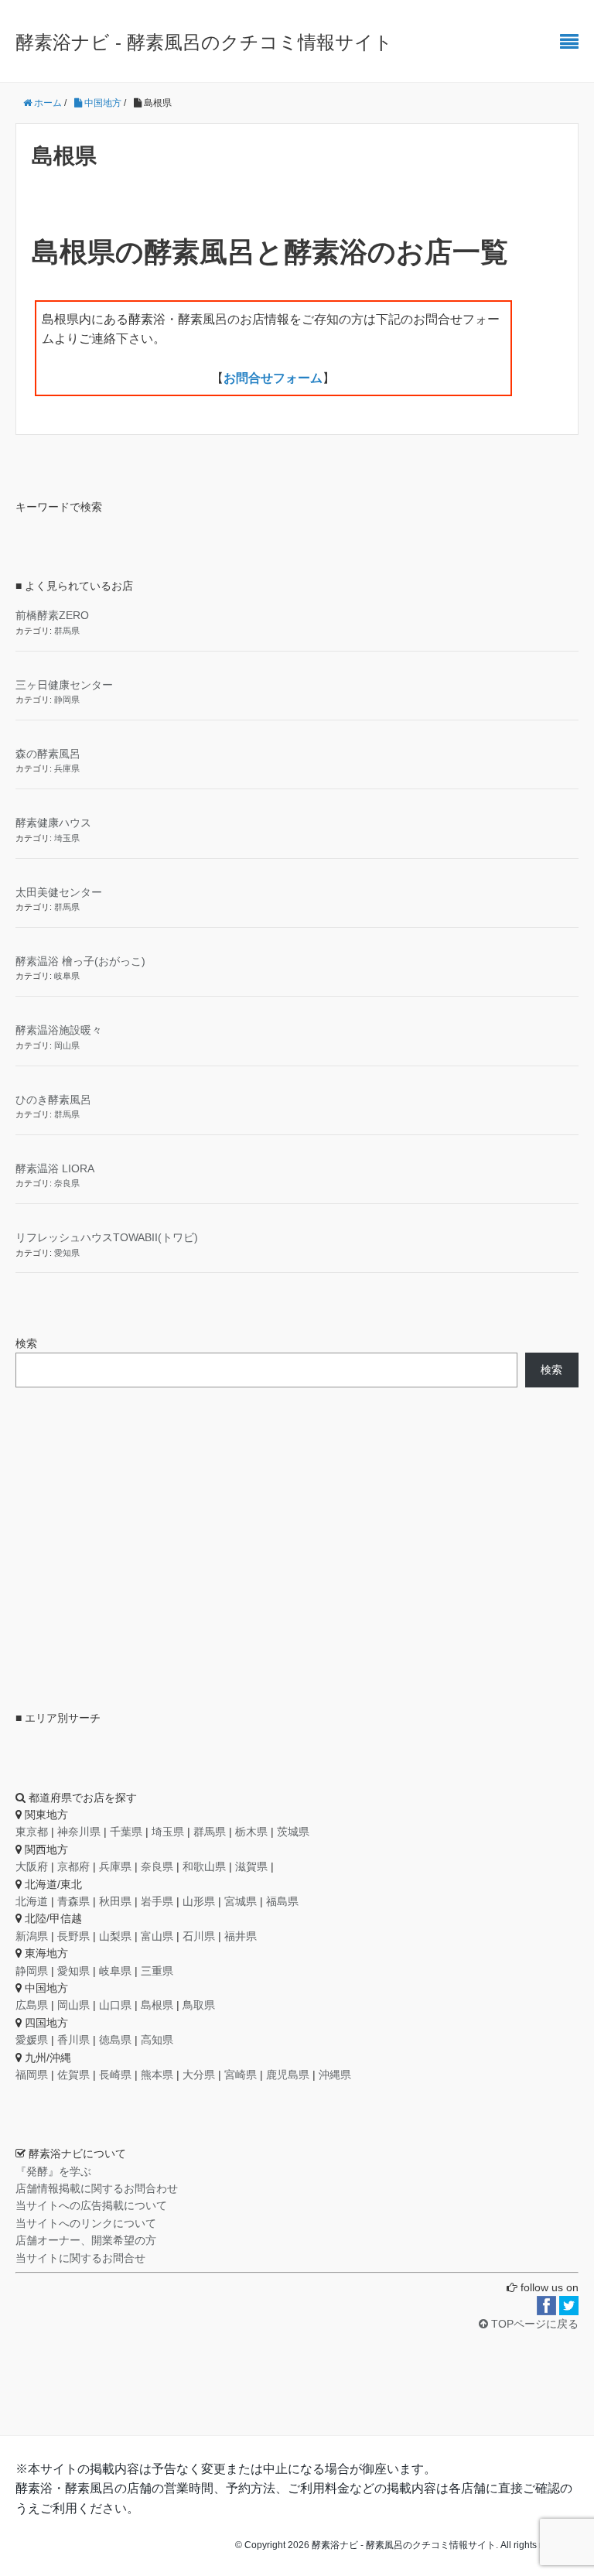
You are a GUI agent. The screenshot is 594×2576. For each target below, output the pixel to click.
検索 (26, 1343)
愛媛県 (32, 2040)
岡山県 (67, 1045)
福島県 (282, 1901)
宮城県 (241, 1901)
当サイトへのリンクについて (86, 2223)
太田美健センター (59, 892)
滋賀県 (251, 1866)
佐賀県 (73, 2075)
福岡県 (32, 2075)
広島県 (32, 2005)
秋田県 (115, 1901)
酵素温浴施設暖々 (59, 1030)
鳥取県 (199, 2005)
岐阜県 (67, 976)
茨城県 (293, 1832)
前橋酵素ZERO (52, 615)
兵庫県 (67, 768)
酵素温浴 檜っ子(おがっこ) (80, 961)
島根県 (157, 2005)
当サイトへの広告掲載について (91, 2205)
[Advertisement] (131, 1546)
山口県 (115, 2005)
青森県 (73, 1901)
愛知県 (67, 1253)
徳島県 (115, 2040)
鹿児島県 (288, 2075)
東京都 (32, 1832)
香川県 (73, 2040)
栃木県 (251, 1832)
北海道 (32, 1901)
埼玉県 (67, 838)
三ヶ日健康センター (64, 685)
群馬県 (67, 631)
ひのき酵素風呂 (53, 1100)
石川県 (199, 1936)
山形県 (199, 1901)
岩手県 (157, 1901)
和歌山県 (204, 1866)
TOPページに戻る (533, 2324)
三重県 (157, 1971)
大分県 (199, 2075)
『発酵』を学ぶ (53, 2171)
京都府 (73, 1866)
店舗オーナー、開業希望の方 (86, 2240)
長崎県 (115, 2075)
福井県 (241, 1936)
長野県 (73, 1936)
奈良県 (67, 1183)
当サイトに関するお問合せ (80, 2258)
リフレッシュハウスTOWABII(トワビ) (107, 1237)
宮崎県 (241, 2075)
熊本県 (157, 2075)
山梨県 (115, 1936)
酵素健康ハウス (53, 823)
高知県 (157, 2040)
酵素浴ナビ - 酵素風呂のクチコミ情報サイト (204, 42)
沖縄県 (335, 2075)
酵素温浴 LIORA (55, 1168)
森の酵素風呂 (48, 754)
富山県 (157, 1936)
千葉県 (126, 1832)
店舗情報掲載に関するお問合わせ (97, 2188)
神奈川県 (79, 1832)
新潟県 (32, 1936)
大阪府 (32, 1866)
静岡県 (67, 700)
